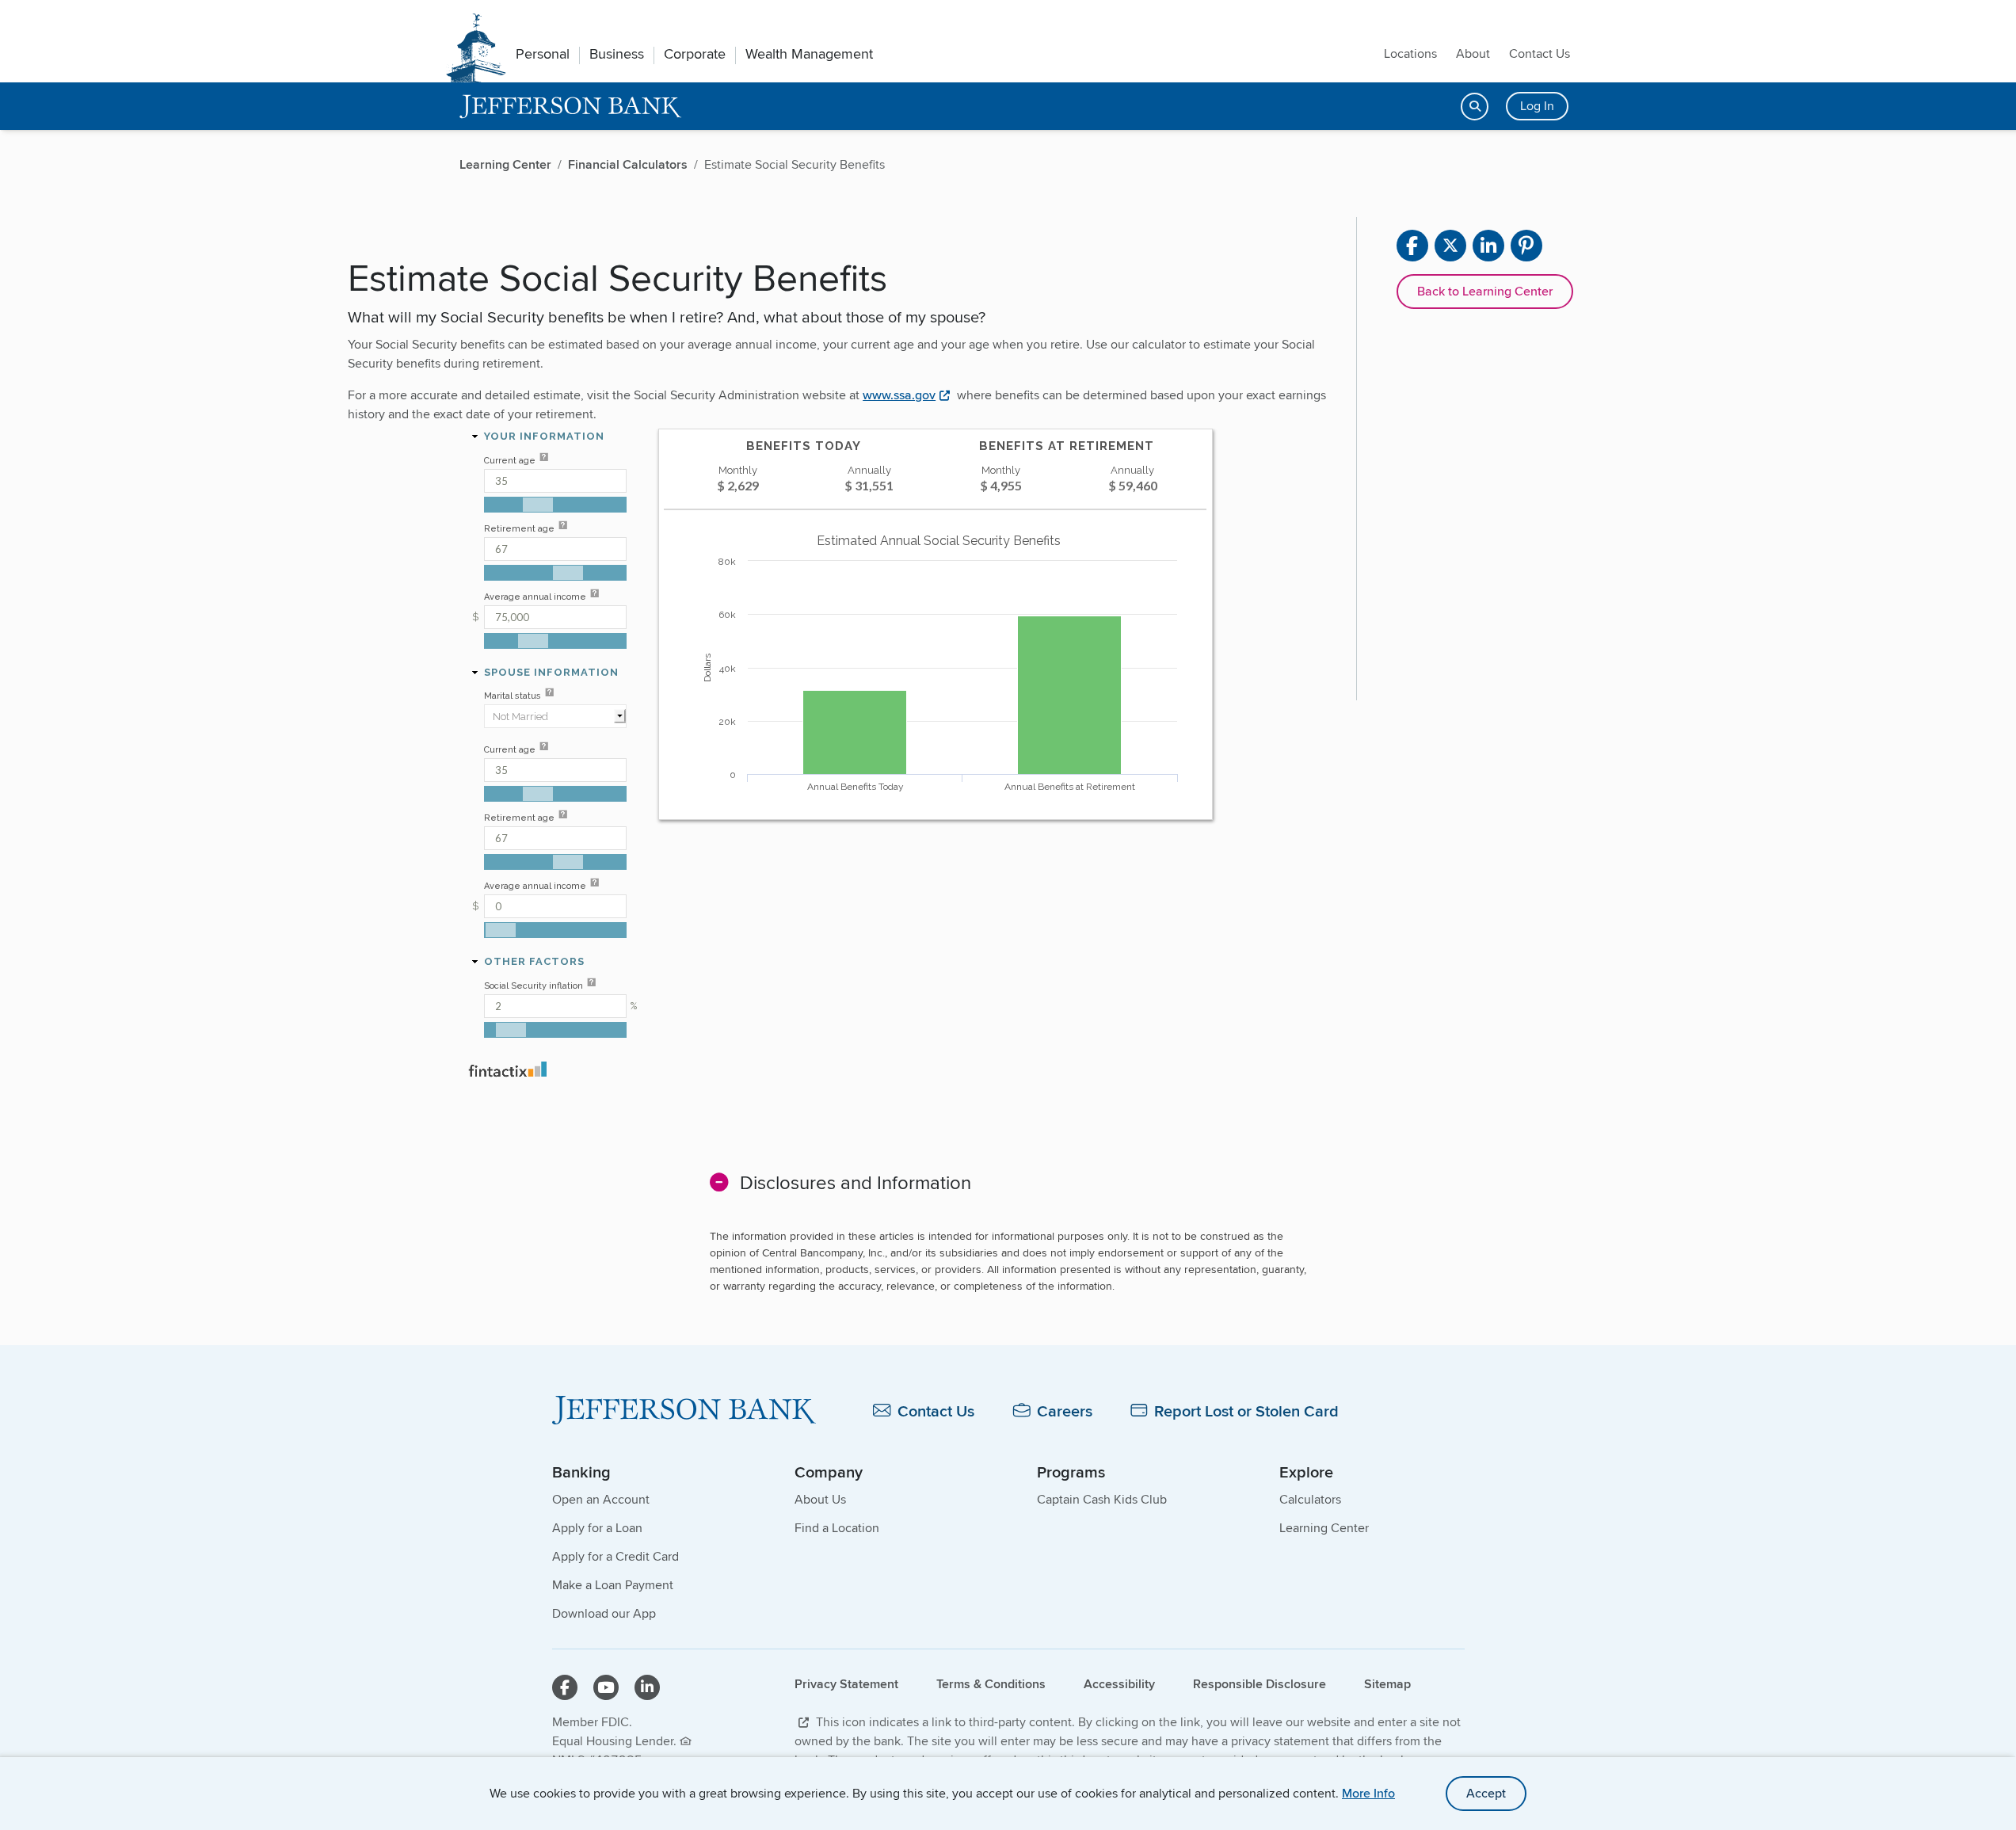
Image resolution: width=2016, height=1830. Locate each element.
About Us (820, 1499)
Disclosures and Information (856, 1182)
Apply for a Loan (597, 1528)
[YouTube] (606, 1687)
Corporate (695, 54)
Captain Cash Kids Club (1102, 1499)
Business (617, 54)
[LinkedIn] (647, 1687)
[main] (1008, 811)
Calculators (1310, 1499)
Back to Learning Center (1485, 291)
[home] (571, 107)
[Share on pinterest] (1526, 246)
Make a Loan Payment (613, 1585)
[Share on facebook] (1412, 246)
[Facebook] (565, 1687)
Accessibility (1119, 1684)
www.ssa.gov (899, 395)
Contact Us (1540, 53)
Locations (1410, 53)
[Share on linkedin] (1488, 246)
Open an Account (601, 1499)
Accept (1486, 1793)
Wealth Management (809, 54)
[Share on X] (1450, 246)
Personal (543, 54)
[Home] (684, 1410)
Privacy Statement (846, 1684)
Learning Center (1324, 1528)
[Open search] (1475, 107)
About (1473, 53)
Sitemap (1387, 1684)
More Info (1368, 1793)
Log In (1537, 106)
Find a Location (837, 1528)
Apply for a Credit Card (615, 1556)
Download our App (604, 1613)
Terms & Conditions (991, 1684)
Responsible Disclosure (1260, 1684)
